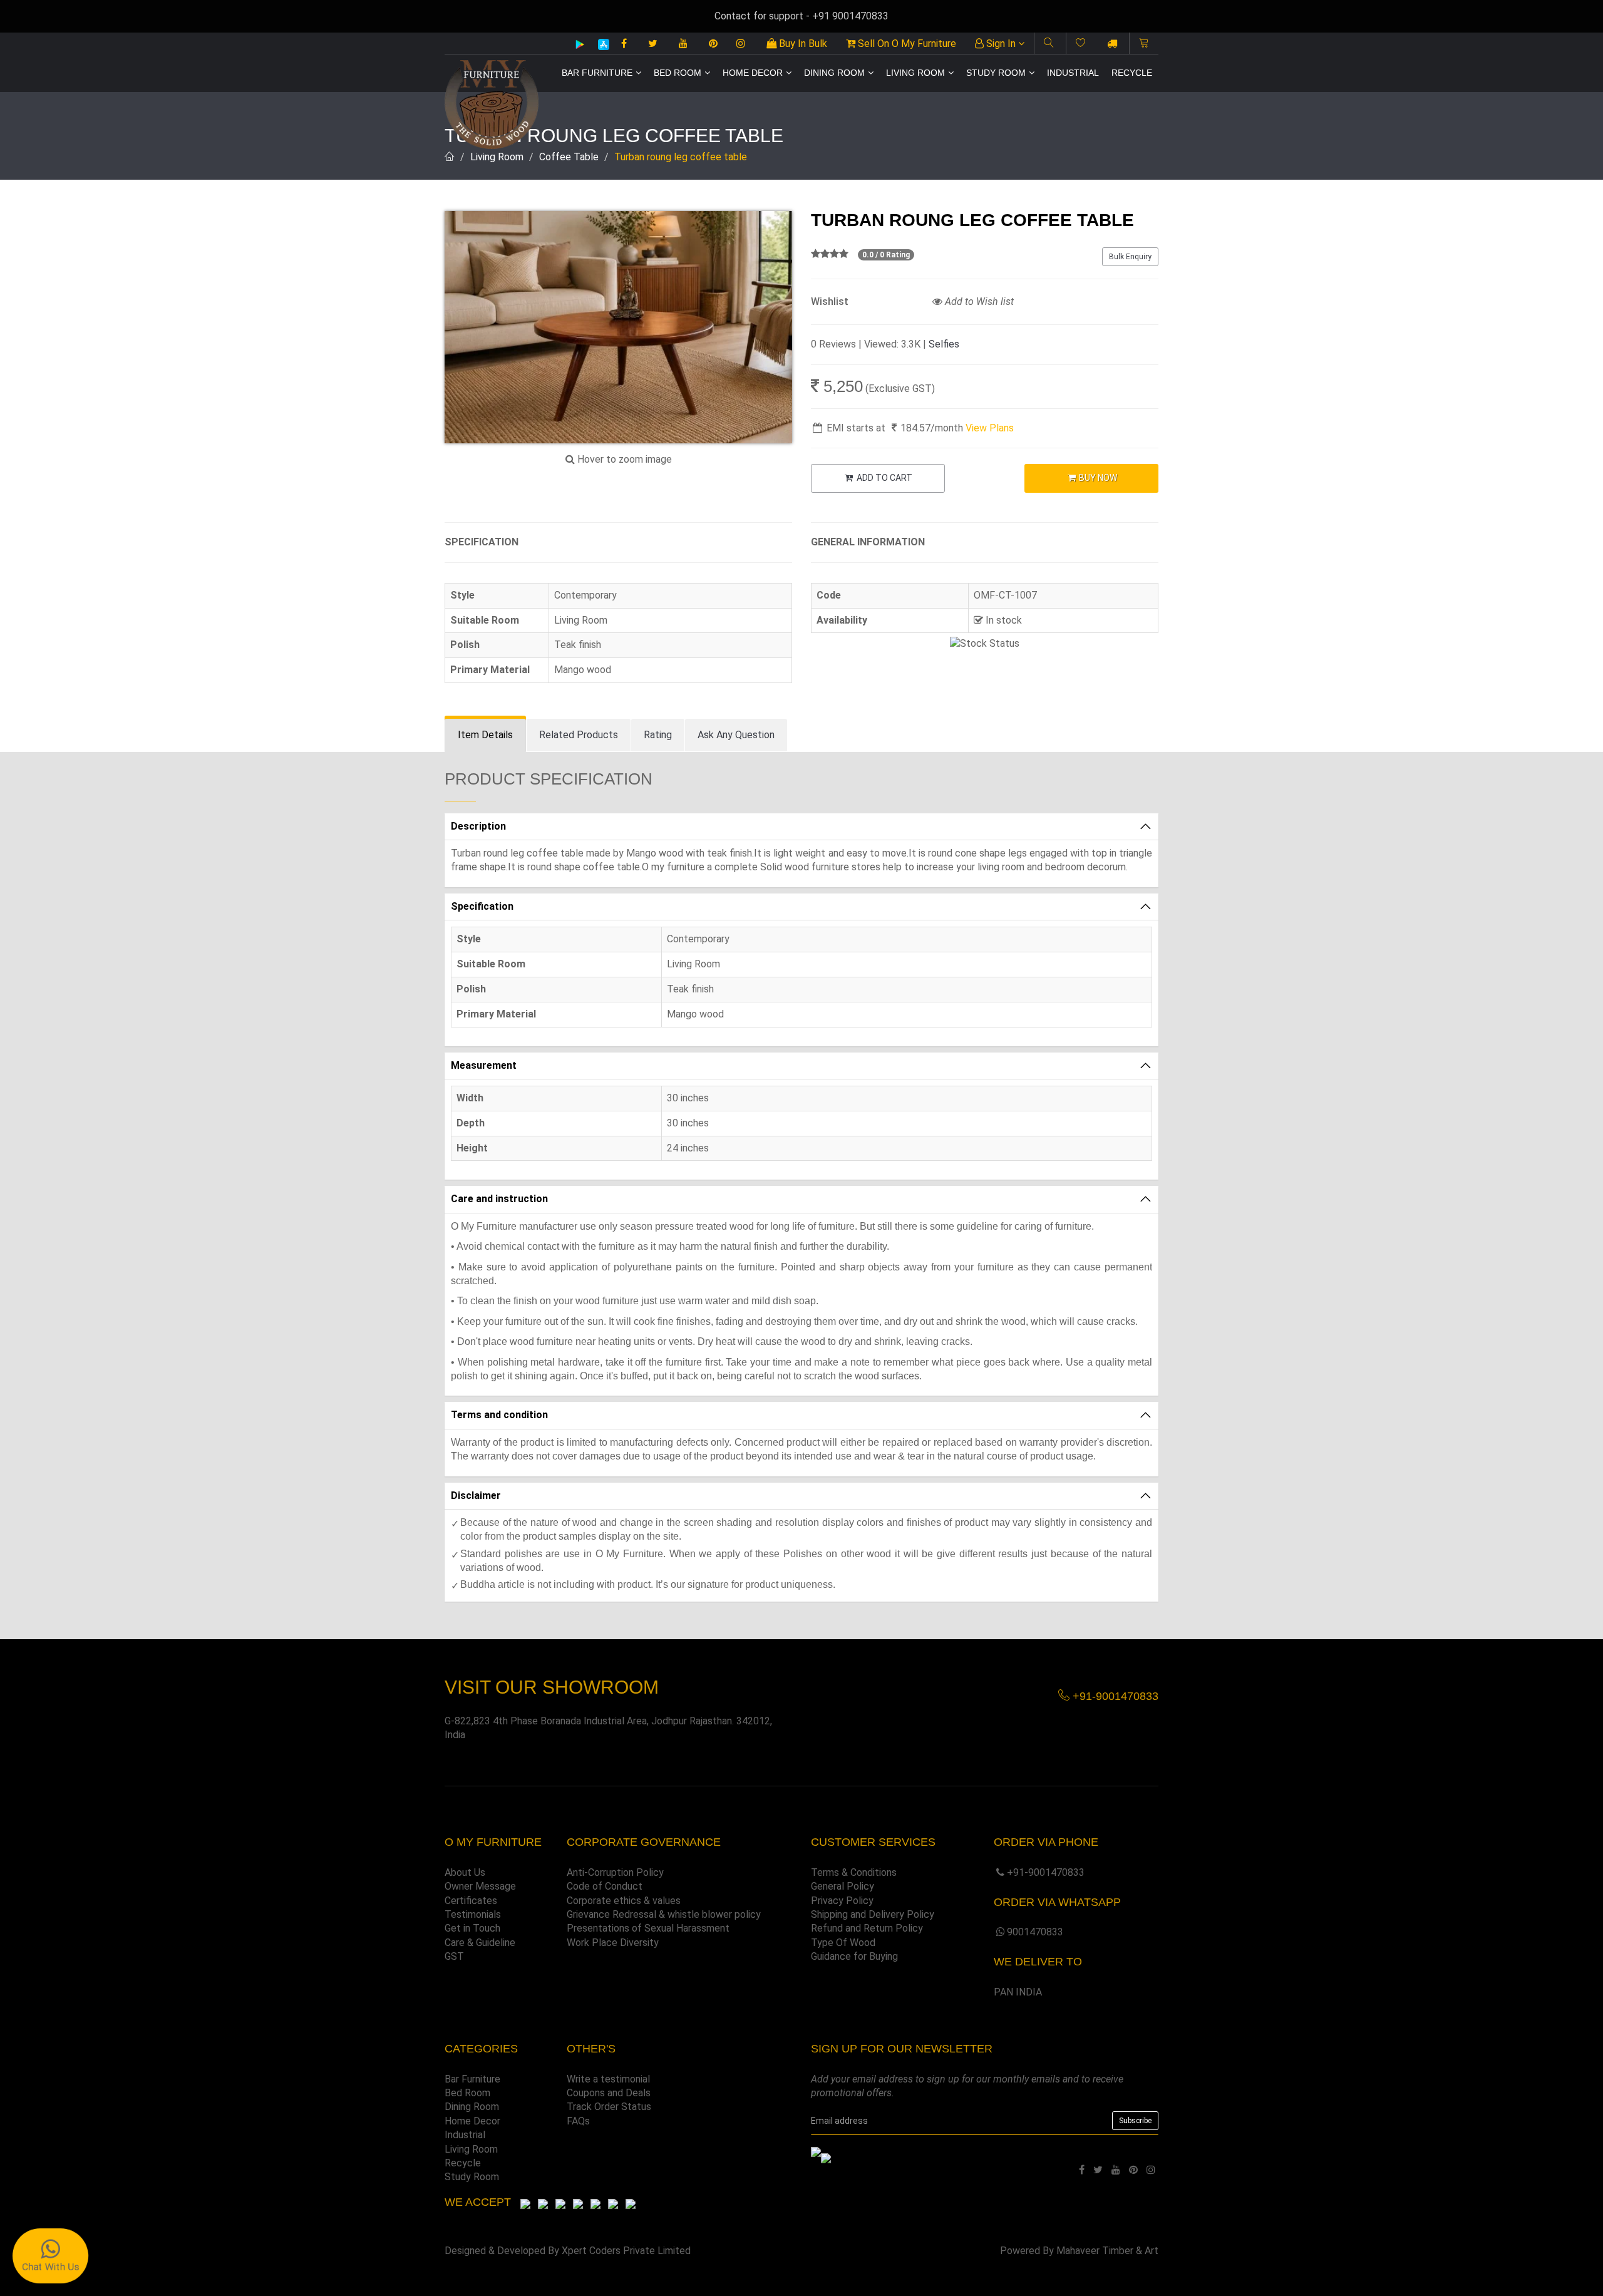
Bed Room (678, 73)
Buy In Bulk (802, 44)
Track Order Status (609, 2107)
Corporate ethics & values (624, 1901)
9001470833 (1035, 1932)
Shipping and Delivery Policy (873, 1914)
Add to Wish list (978, 301)
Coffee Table (569, 157)
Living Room (915, 73)
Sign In (1001, 44)
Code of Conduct (605, 1886)
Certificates (471, 1901)
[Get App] (826, 2157)
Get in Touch (472, 1928)
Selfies (944, 344)
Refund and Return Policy (867, 1928)
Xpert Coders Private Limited (626, 2251)
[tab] (485, 735)
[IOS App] (599, 44)
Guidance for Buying (854, 1956)
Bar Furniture (597, 73)
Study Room (996, 73)
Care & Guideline (480, 1943)
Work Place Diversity (613, 1943)
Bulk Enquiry (1130, 257)
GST (454, 1956)
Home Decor (753, 73)
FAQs (578, 2121)
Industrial (1073, 73)
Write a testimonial (608, 2079)
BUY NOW (1097, 478)
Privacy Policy (842, 1901)
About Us (465, 1872)
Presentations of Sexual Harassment (648, 1928)
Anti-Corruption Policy (615, 1872)
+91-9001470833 (1046, 1872)
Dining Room (834, 73)
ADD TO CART (884, 478)
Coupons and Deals (609, 2093)
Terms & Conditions (854, 1872)
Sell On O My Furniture (906, 44)
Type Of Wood (843, 1943)
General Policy (843, 1886)
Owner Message (480, 1886)
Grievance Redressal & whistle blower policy (664, 1914)
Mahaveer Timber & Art (1107, 2251)
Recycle (1132, 73)
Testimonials (473, 1914)
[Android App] (580, 44)
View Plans (990, 428)
